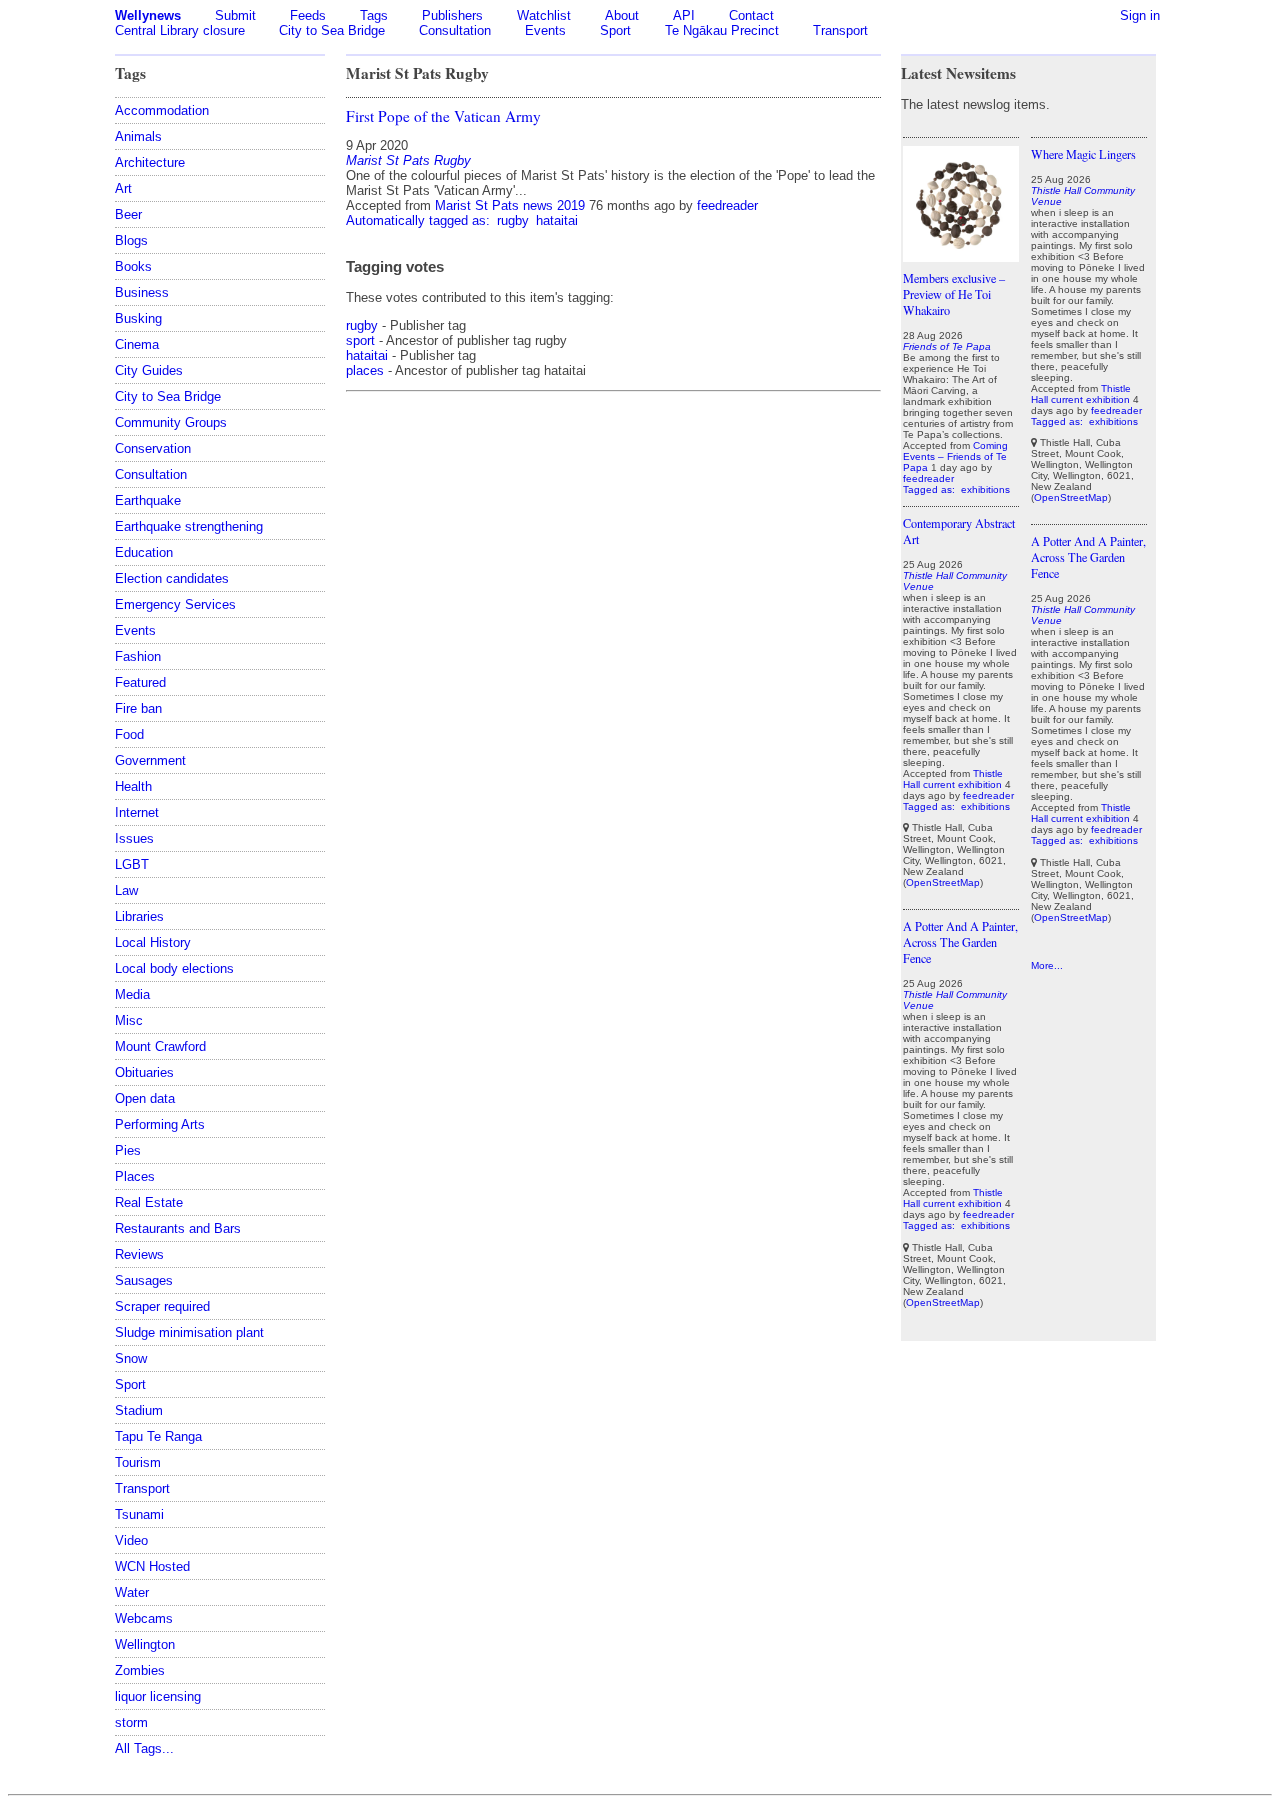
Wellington (145, 1644)
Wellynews (148, 15)
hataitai (557, 220)
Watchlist (544, 15)
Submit (235, 15)
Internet (137, 812)
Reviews (139, 1254)
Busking (138, 318)
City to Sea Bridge (332, 30)
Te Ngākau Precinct (722, 30)
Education (144, 552)
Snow (131, 1358)
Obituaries (144, 1072)
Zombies (140, 1670)
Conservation (153, 448)
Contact (751, 15)
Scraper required (162, 1306)
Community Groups (171, 422)
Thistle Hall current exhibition (953, 779)
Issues (134, 838)
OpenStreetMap (943, 882)
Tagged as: (930, 489)
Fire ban (138, 708)
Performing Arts (160, 1124)
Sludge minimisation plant (189, 1332)
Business (142, 292)
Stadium (139, 1410)
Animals (138, 136)
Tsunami (139, 1514)
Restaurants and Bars (178, 1228)
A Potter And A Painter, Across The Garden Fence (960, 942)
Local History (153, 942)
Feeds (308, 15)
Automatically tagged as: (420, 220)
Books (133, 266)
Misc (129, 1020)
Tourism (138, 1462)
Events (545, 30)
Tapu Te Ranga (158, 1436)
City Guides (149, 370)
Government (150, 760)
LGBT (132, 864)
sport (360, 340)
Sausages (144, 1280)
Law (126, 890)
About (622, 15)
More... (1047, 965)
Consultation (455, 30)
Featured (140, 682)
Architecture (150, 162)
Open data (145, 1098)
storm (131, 1722)
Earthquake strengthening (189, 526)
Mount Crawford (160, 1046)
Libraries (139, 916)
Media (132, 994)
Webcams (144, 1618)
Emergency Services (175, 604)
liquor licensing (158, 1696)
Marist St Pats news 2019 (510, 205)
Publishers (452, 15)
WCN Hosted (152, 1566)
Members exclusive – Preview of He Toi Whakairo (954, 294)
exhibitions (985, 489)
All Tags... (144, 1748)
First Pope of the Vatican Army (443, 116)
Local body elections (174, 968)
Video (131, 1540)
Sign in (1140, 15)
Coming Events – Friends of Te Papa (955, 456)
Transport (840, 30)
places (365, 370)
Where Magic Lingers (1083, 154)
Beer (128, 214)
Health (133, 786)
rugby (513, 220)
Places (135, 1176)
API (684, 15)
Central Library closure (180, 30)
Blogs (131, 240)
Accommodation (162, 110)
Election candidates (172, 578)
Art (123, 188)
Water (132, 1592)
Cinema (137, 344)
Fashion (138, 656)
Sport (615, 30)
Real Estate (149, 1202)
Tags (374, 15)
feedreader (727, 205)
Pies (128, 1150)
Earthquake (148, 500)
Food (129, 734)
